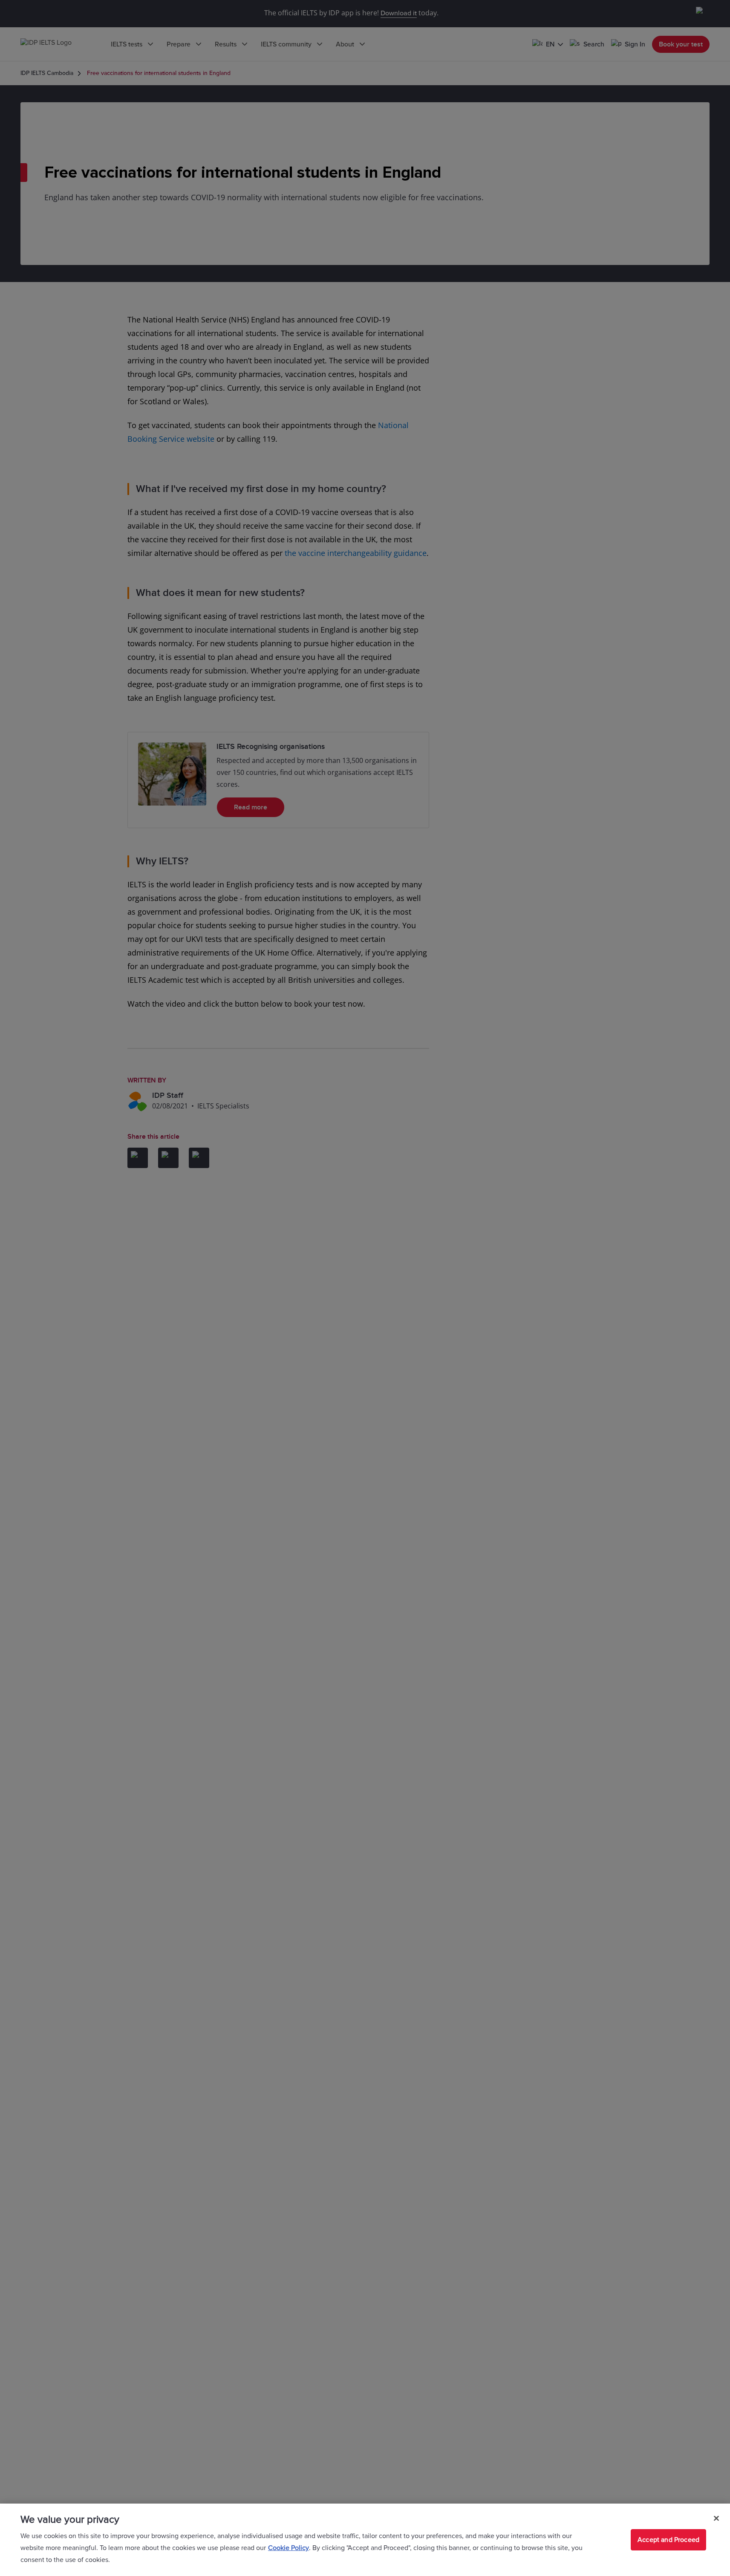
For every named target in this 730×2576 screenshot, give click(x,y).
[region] (365, 2540)
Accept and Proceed (668, 2540)
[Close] (716, 2518)
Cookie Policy (289, 2548)
